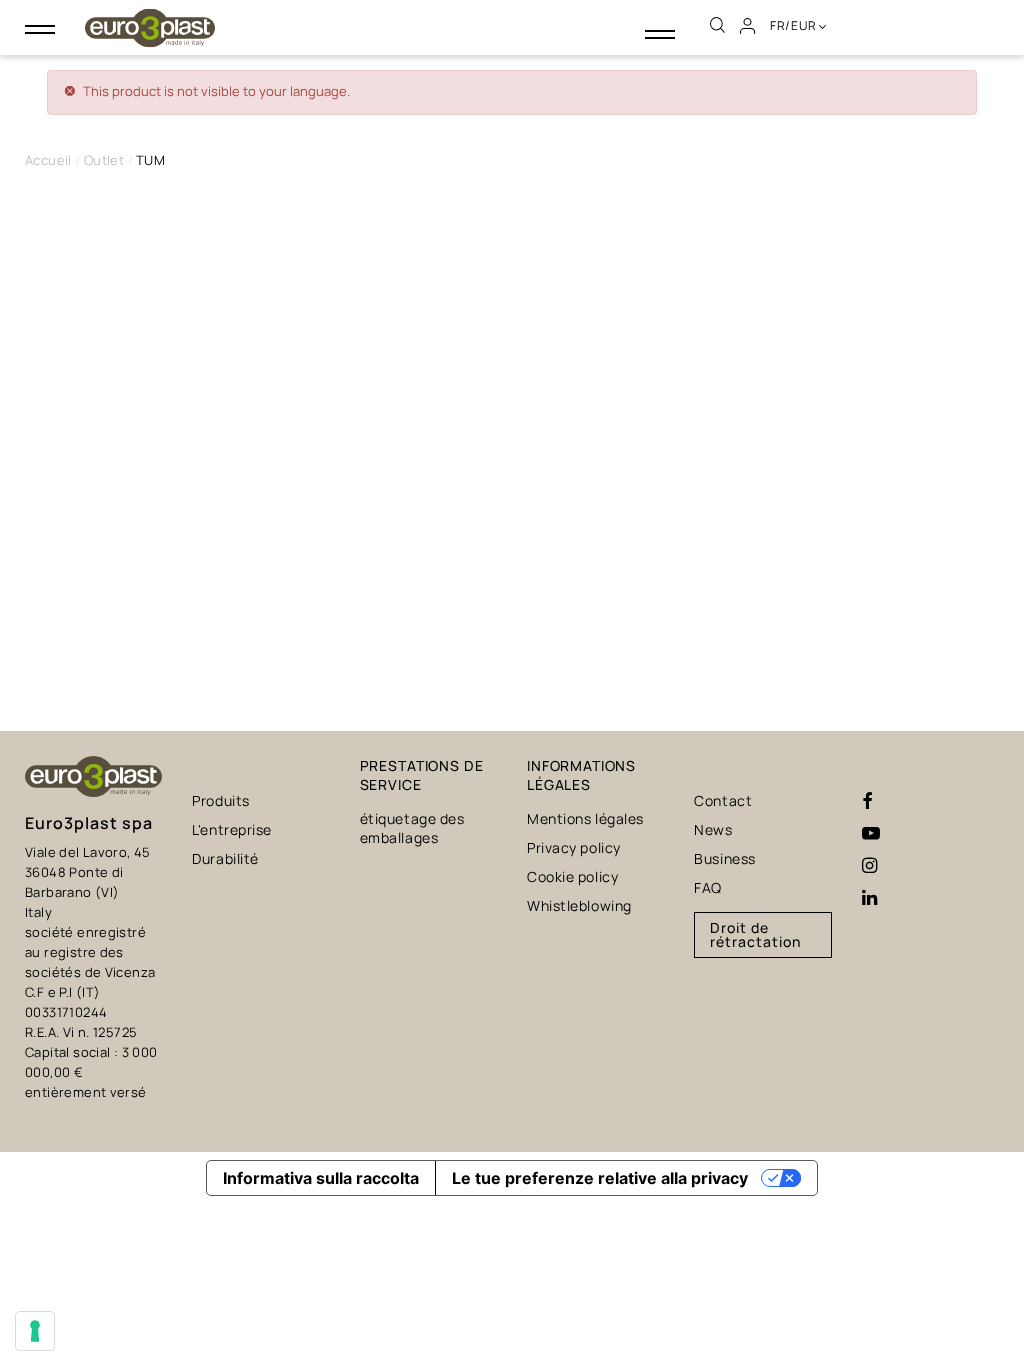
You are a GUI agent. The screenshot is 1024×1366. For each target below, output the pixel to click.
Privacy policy (574, 847)
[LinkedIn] (869, 898)
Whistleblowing (579, 905)
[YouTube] (871, 834)
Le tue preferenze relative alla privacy (600, 1178)
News (713, 829)
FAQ (708, 887)
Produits (220, 800)
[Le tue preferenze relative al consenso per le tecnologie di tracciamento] (35, 1331)
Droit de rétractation (755, 934)
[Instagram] (869, 866)
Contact (723, 800)
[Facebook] (867, 802)
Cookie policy (572, 876)
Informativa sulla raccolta (321, 1178)
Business (724, 858)
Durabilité (225, 858)
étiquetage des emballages (412, 828)
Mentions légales (585, 818)
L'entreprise (232, 829)
